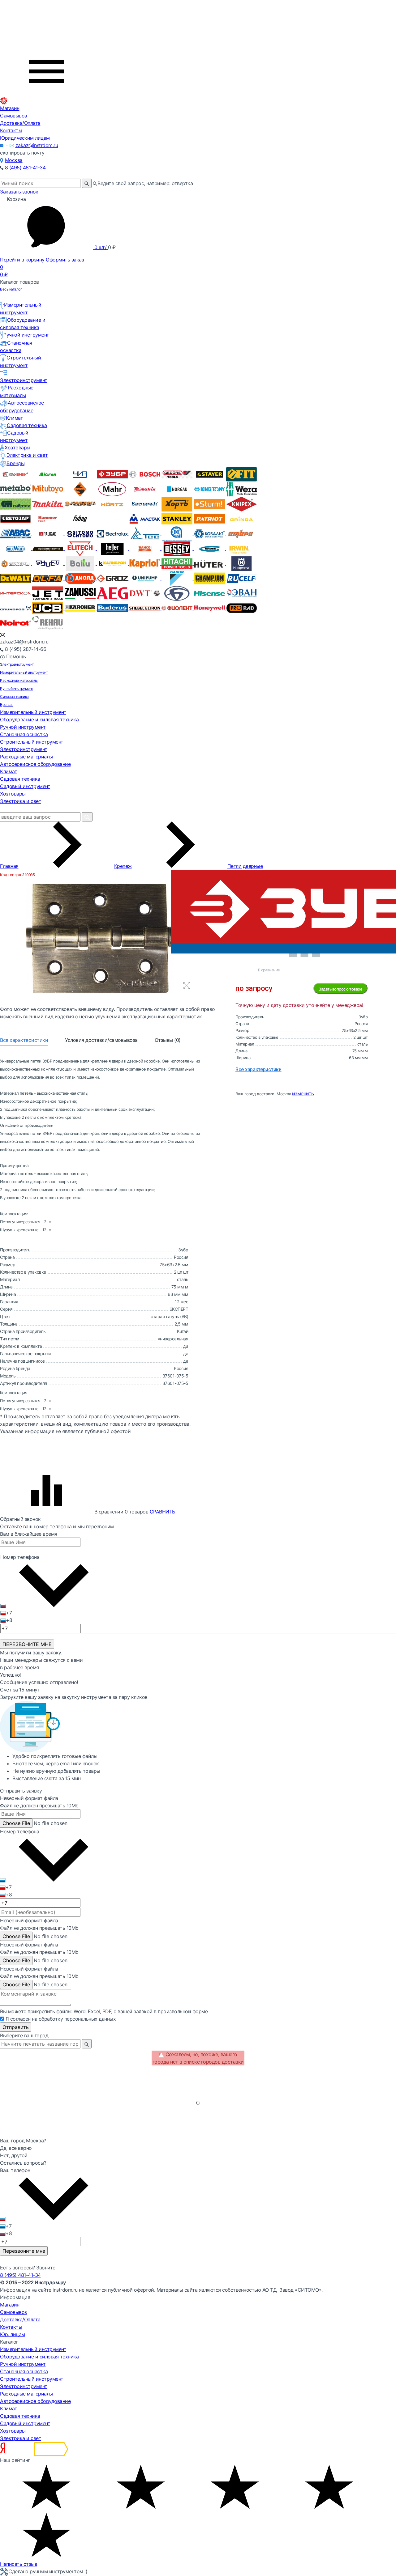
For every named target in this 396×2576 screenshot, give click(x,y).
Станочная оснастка (24, 734)
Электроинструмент (17, 664)
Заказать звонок (19, 192)
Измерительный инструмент (24, 672)
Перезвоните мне (24, 2251)
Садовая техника (27, 425)
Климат (14, 418)
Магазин (10, 108)
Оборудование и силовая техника (39, 719)
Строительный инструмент (32, 742)
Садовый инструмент (25, 786)
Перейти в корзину (22, 260)
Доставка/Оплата (20, 123)
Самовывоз (13, 116)
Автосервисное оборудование (35, 764)
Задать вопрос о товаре (340, 989)
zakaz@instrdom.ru (37, 145)
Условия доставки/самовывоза (101, 1040)
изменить (303, 1093)
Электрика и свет (27, 455)
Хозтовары (17, 448)
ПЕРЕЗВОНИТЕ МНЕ (27, 1644)
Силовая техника (14, 696)
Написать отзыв (19, 2564)
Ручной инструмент (26, 335)
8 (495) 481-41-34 (25, 168)
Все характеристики (24, 1040)
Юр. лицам (13, 2334)
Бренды (15, 463)
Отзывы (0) (168, 1040)
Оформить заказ (65, 260)
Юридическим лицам (25, 138)
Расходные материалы (19, 680)
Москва (14, 160)
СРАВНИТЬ (162, 1512)
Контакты (11, 130)
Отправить (16, 2027)
